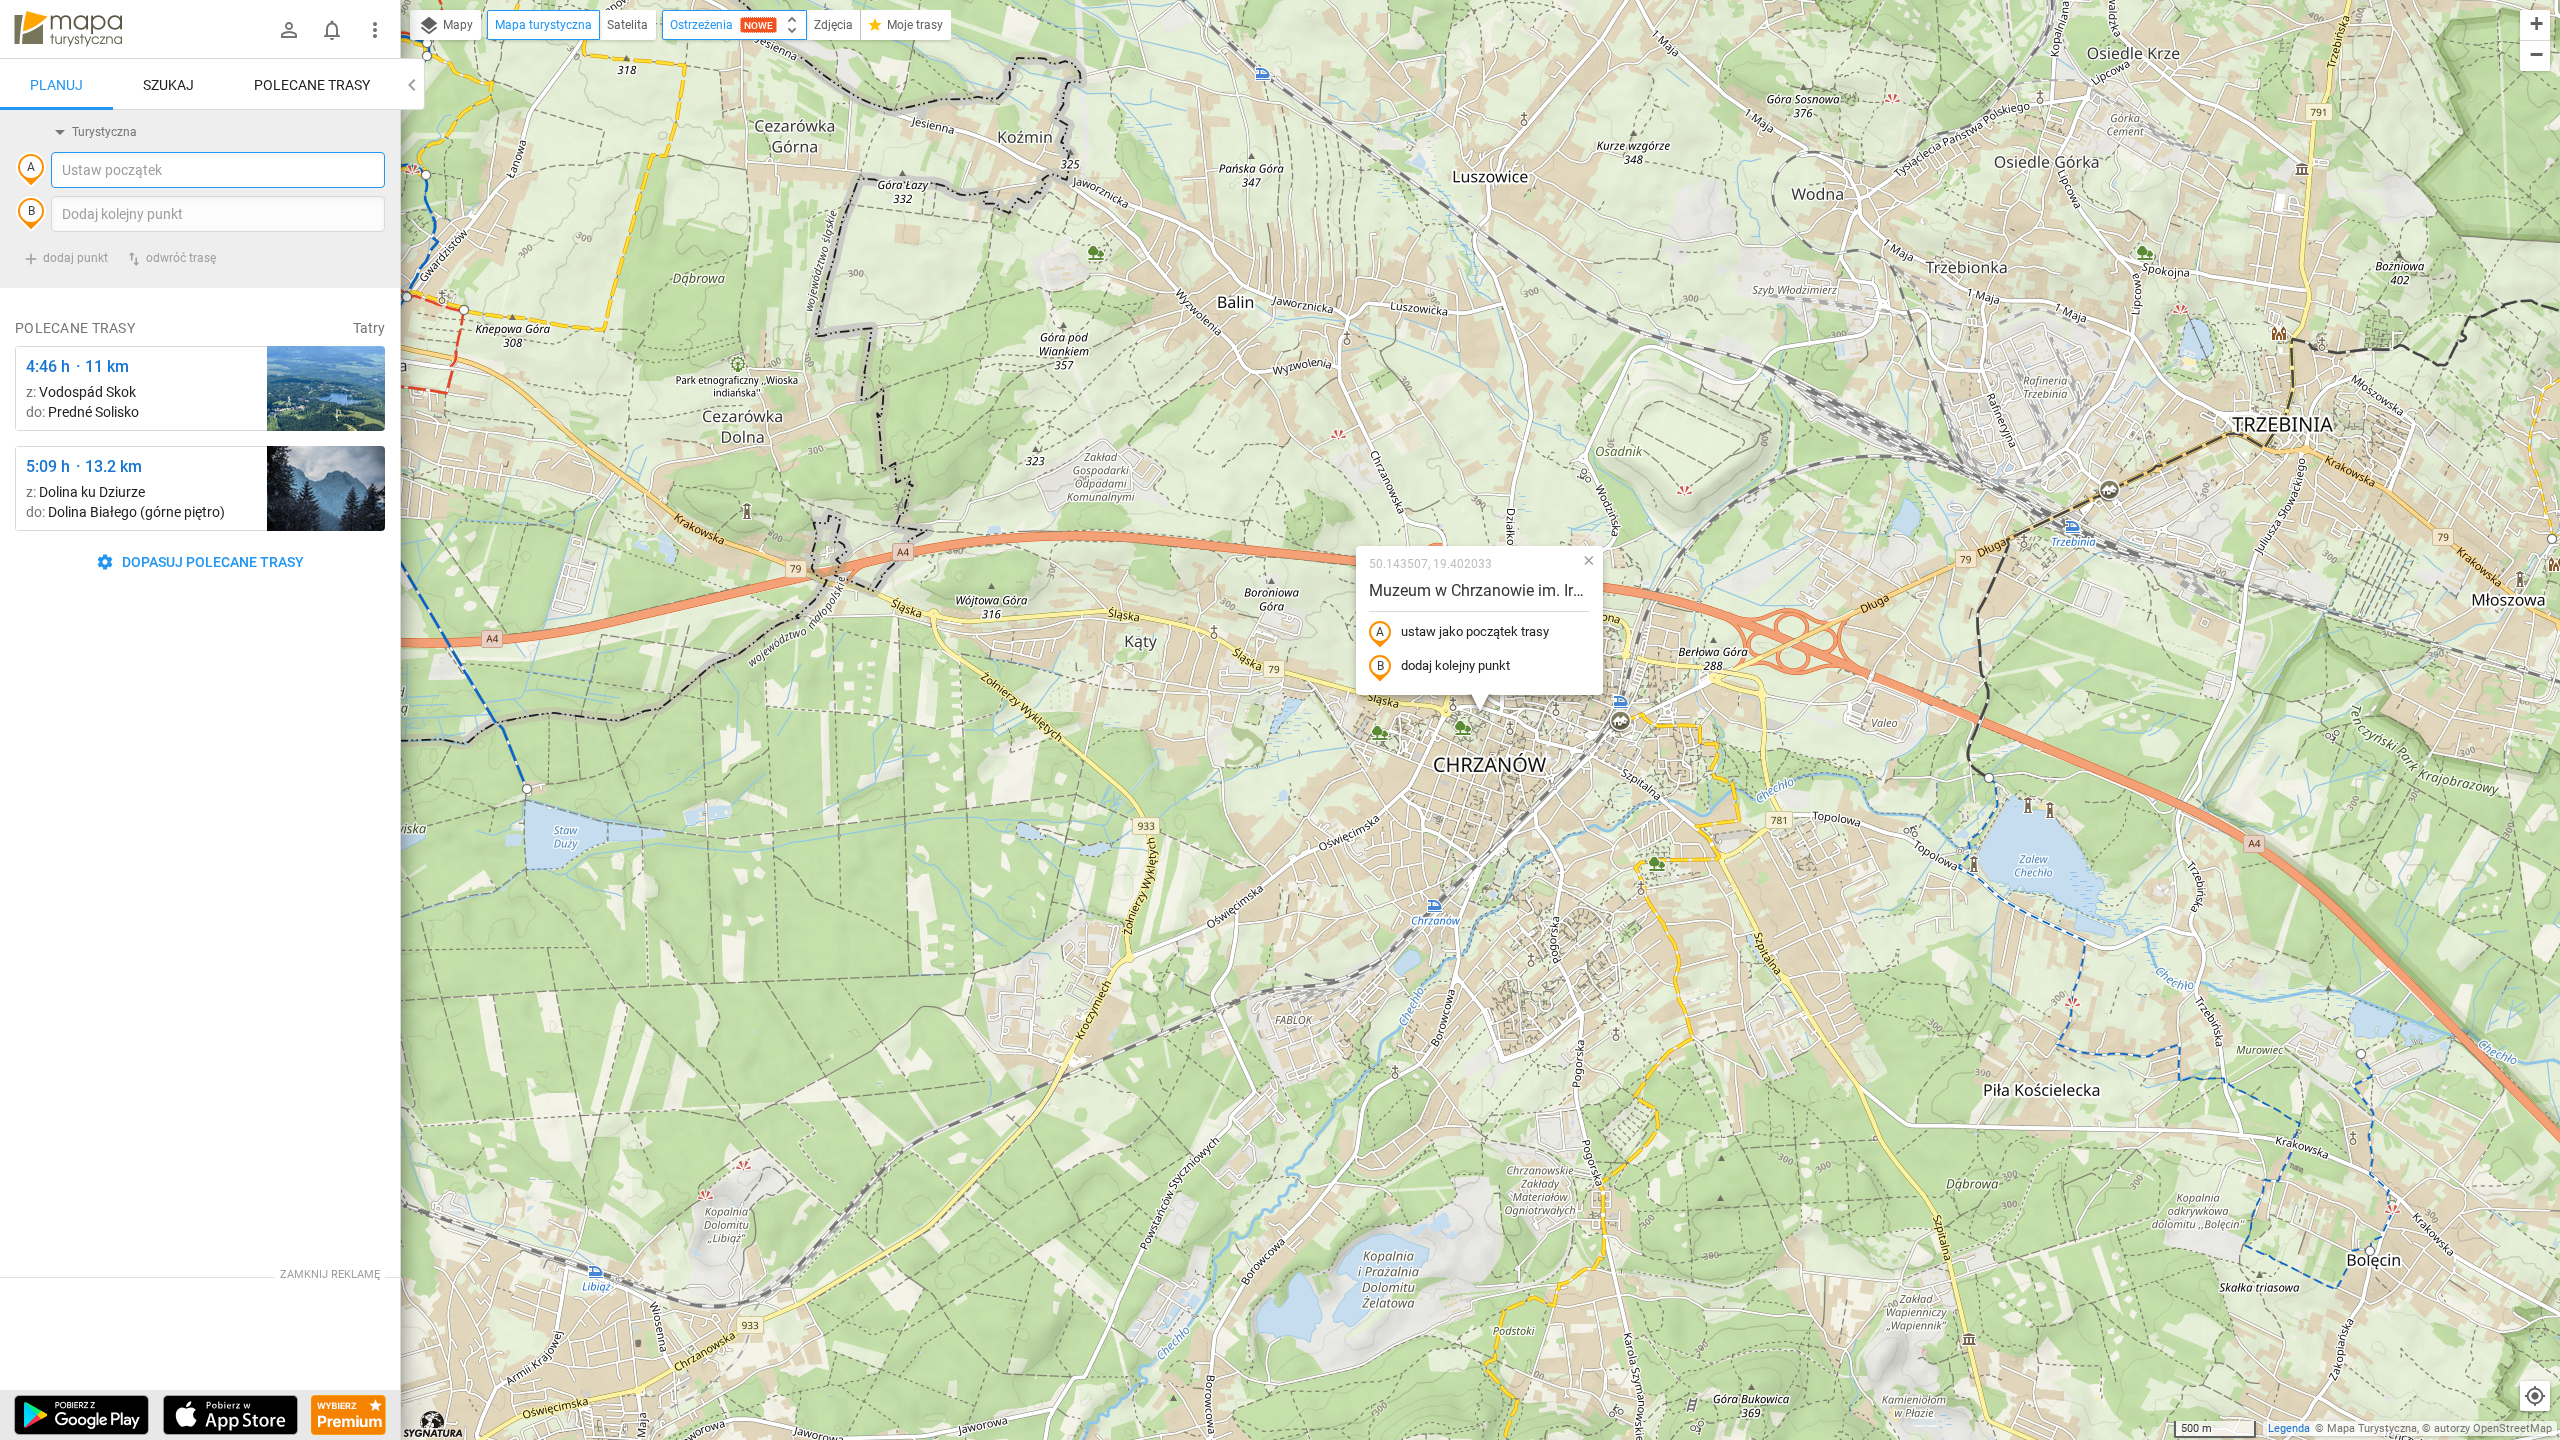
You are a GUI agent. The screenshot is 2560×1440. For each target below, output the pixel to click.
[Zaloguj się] (289, 30)
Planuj (56, 85)
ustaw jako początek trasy (1475, 631)
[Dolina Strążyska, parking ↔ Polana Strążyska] (326, 488)
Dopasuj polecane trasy (211, 562)
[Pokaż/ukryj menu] (375, 30)
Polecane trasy (312, 85)
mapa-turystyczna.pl (68, 29)
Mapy (456, 25)
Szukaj (168, 85)
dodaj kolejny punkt (1455, 665)
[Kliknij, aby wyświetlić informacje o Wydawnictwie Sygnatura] (433, 1424)
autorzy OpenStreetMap (2493, 1428)
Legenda (2289, 1428)
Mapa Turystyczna (2372, 1428)
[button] (1620, 722)
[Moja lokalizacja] (2535, 1396)
